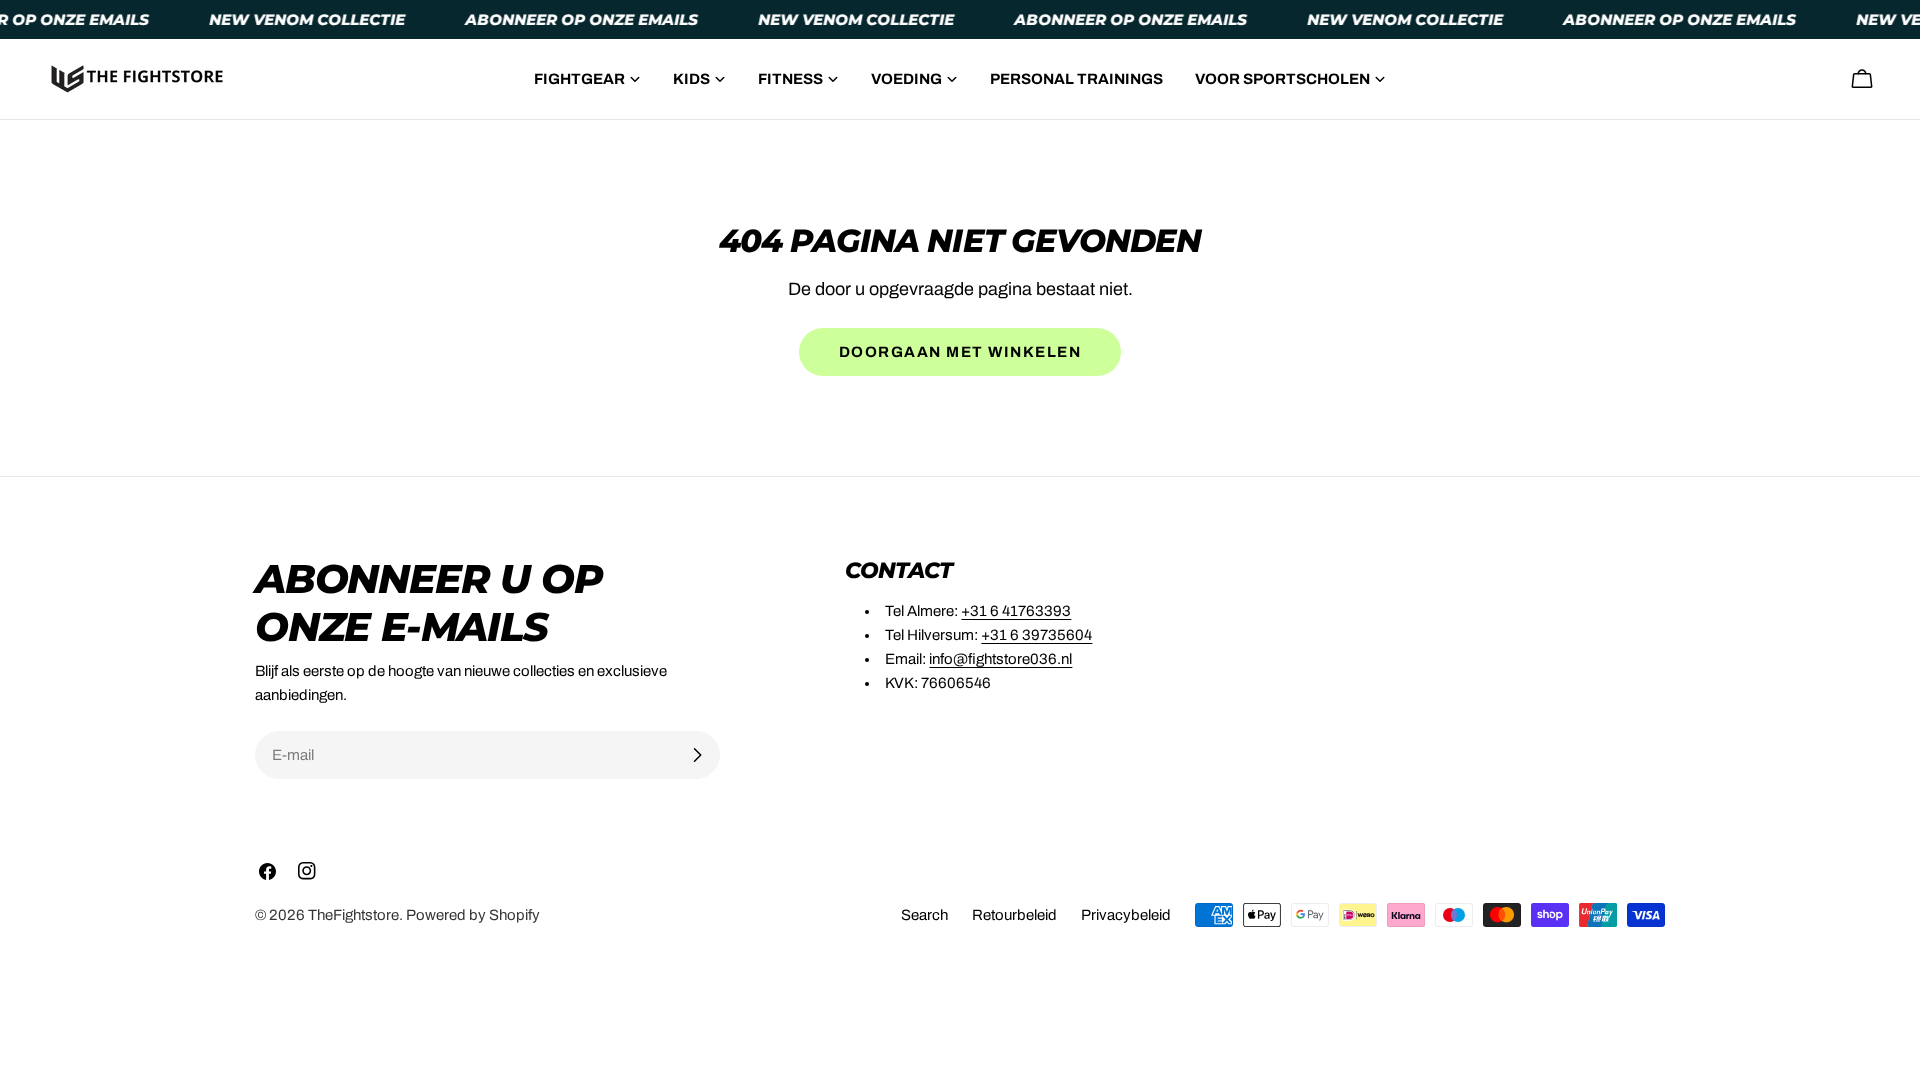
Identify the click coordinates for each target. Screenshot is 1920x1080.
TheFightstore (353, 915)
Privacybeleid (1126, 915)
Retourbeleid (1014, 915)
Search (924, 915)
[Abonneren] (697, 755)
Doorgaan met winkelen (960, 352)
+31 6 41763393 (1016, 611)
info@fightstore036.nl (1000, 659)
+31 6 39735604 (1036, 635)
